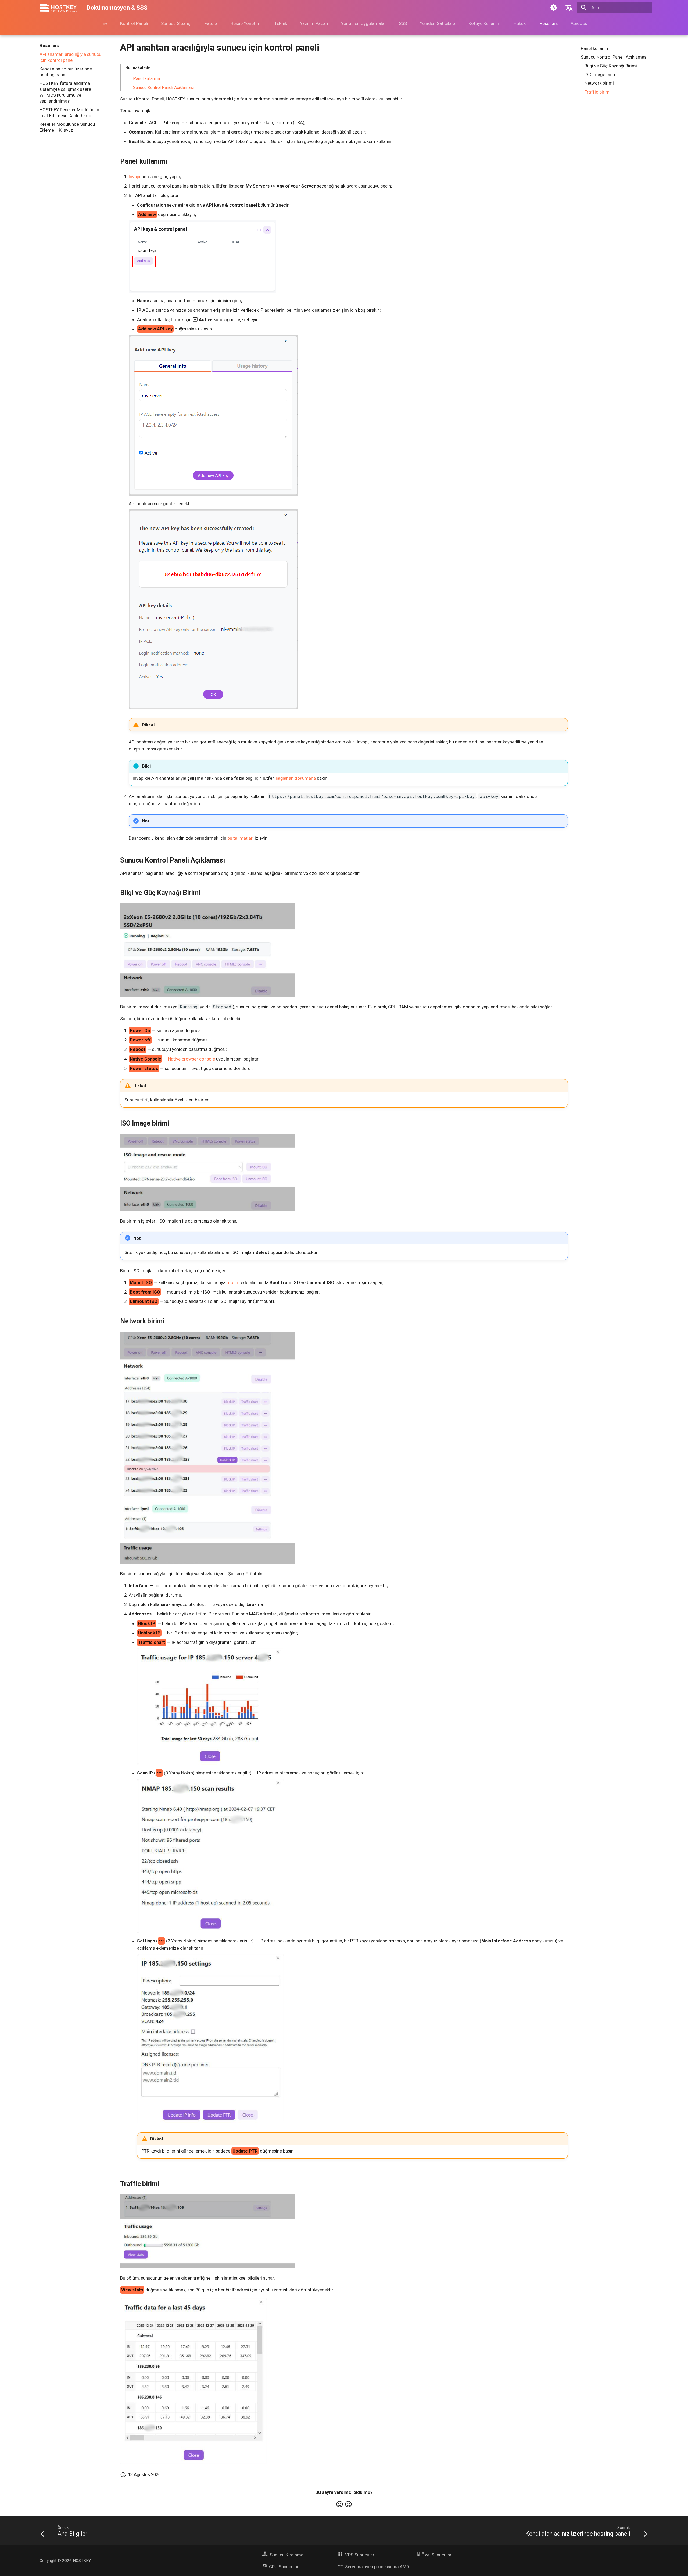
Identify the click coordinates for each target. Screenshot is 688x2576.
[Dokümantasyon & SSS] (58, 8)
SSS (403, 23)
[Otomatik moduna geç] (554, 8)
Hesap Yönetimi (246, 23)
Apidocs (578, 23)
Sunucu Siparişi (176, 23)
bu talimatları (241, 838)
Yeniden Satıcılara (437, 23)
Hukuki (520, 23)
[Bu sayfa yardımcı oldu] (340, 2504)
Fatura (211, 23)
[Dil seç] (569, 8)
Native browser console (191, 1059)
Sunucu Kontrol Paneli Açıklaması (163, 88)
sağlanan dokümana (296, 778)
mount (233, 1282)
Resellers (548, 23)
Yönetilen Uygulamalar (363, 23)
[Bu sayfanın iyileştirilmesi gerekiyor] (348, 2504)
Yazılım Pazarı (314, 23)
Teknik (280, 23)
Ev (105, 23)
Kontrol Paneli (134, 23)
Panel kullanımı (146, 79)
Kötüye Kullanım (484, 23)
